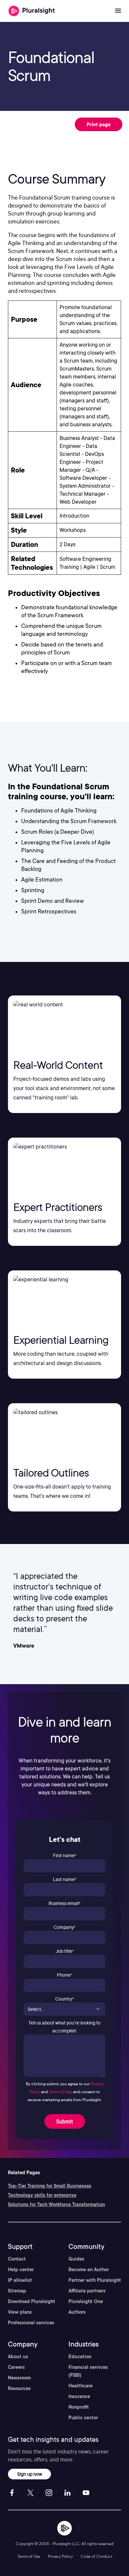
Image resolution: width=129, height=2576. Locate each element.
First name (65, 1855)
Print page (99, 124)
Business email (64, 1903)
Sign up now (30, 2474)
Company (64, 1927)
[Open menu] (118, 11)
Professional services (31, 2323)
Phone (64, 1975)
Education (80, 2357)
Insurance (79, 2396)
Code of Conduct (96, 2556)
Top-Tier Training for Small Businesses (50, 2186)
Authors (77, 2312)
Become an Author (89, 2270)
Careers (16, 2367)
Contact (17, 2259)
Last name (65, 1879)
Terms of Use (60, 2092)
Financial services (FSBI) (88, 2371)
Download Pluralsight (32, 2301)
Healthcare (81, 2386)
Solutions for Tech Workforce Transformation (56, 2204)
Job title (65, 1951)
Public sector (83, 2418)
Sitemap (17, 2291)
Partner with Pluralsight (95, 2280)
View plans (20, 2312)
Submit (65, 2121)
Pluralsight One (86, 2301)
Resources (19, 2388)
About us (18, 2357)
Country (64, 1999)
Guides (76, 2259)
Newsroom (19, 2378)
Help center (21, 2270)
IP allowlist (20, 2280)
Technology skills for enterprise (42, 2195)
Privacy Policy (60, 2556)
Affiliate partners (87, 2291)
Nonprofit (79, 2407)
